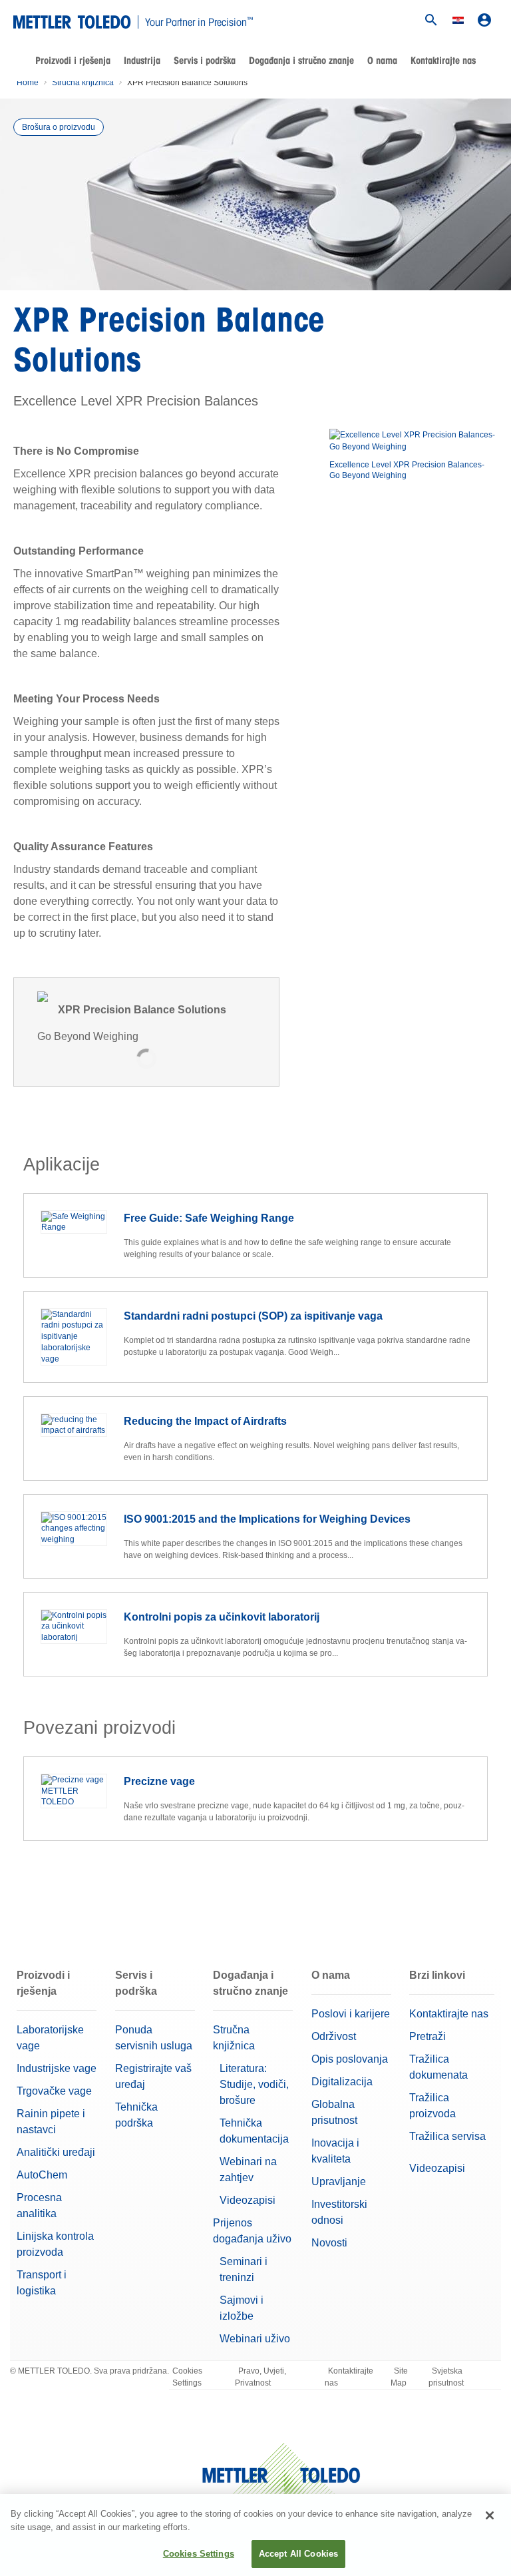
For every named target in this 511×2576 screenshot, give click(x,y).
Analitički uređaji (56, 2152)
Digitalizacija (342, 2082)
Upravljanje (339, 2182)
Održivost (334, 2036)
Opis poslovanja (350, 2059)
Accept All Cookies (298, 2554)
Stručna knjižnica (83, 83)
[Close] (490, 2515)
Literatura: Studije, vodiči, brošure (254, 2084)
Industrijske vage (57, 2068)
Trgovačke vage (54, 2091)
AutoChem (42, 2175)
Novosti (329, 2243)
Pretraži (427, 2036)
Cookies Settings (187, 2377)
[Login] (484, 20)
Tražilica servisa (447, 2136)
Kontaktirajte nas (443, 61)
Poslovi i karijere (351, 2014)
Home (28, 83)
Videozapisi (248, 2200)
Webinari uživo (255, 2339)
